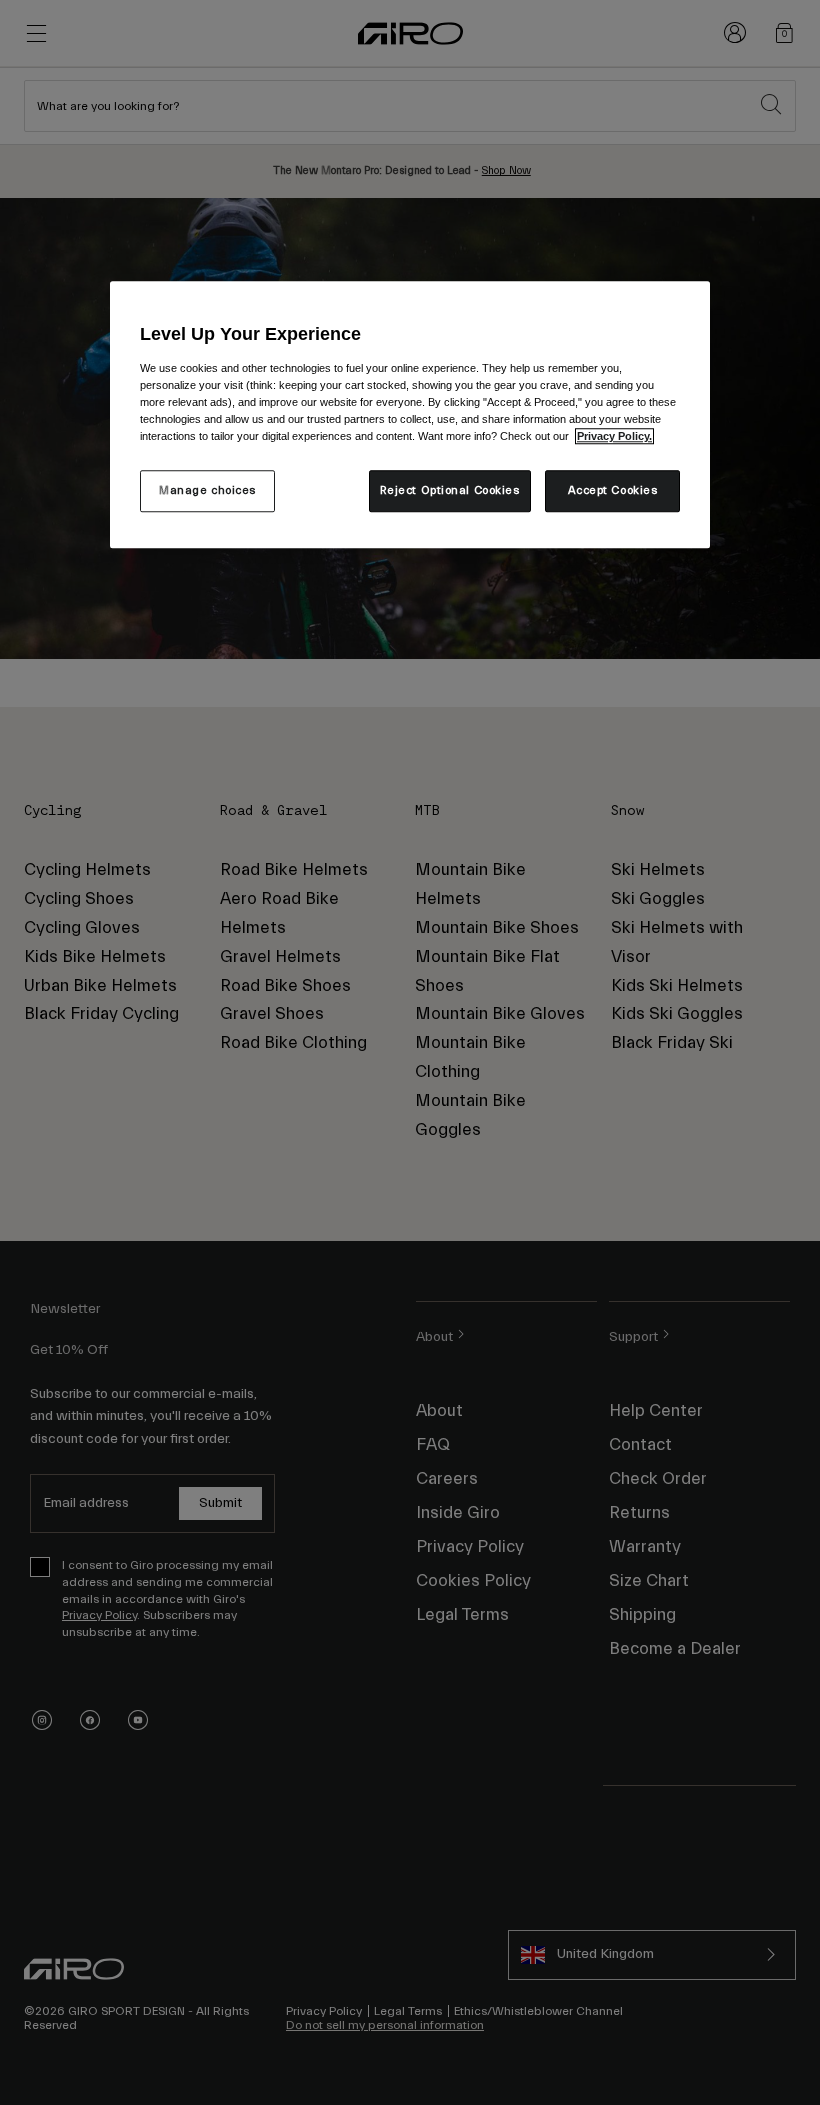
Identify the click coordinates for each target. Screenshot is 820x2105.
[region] (410, 414)
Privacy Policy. (614, 436)
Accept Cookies (613, 490)
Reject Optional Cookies (450, 490)
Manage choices (207, 490)
